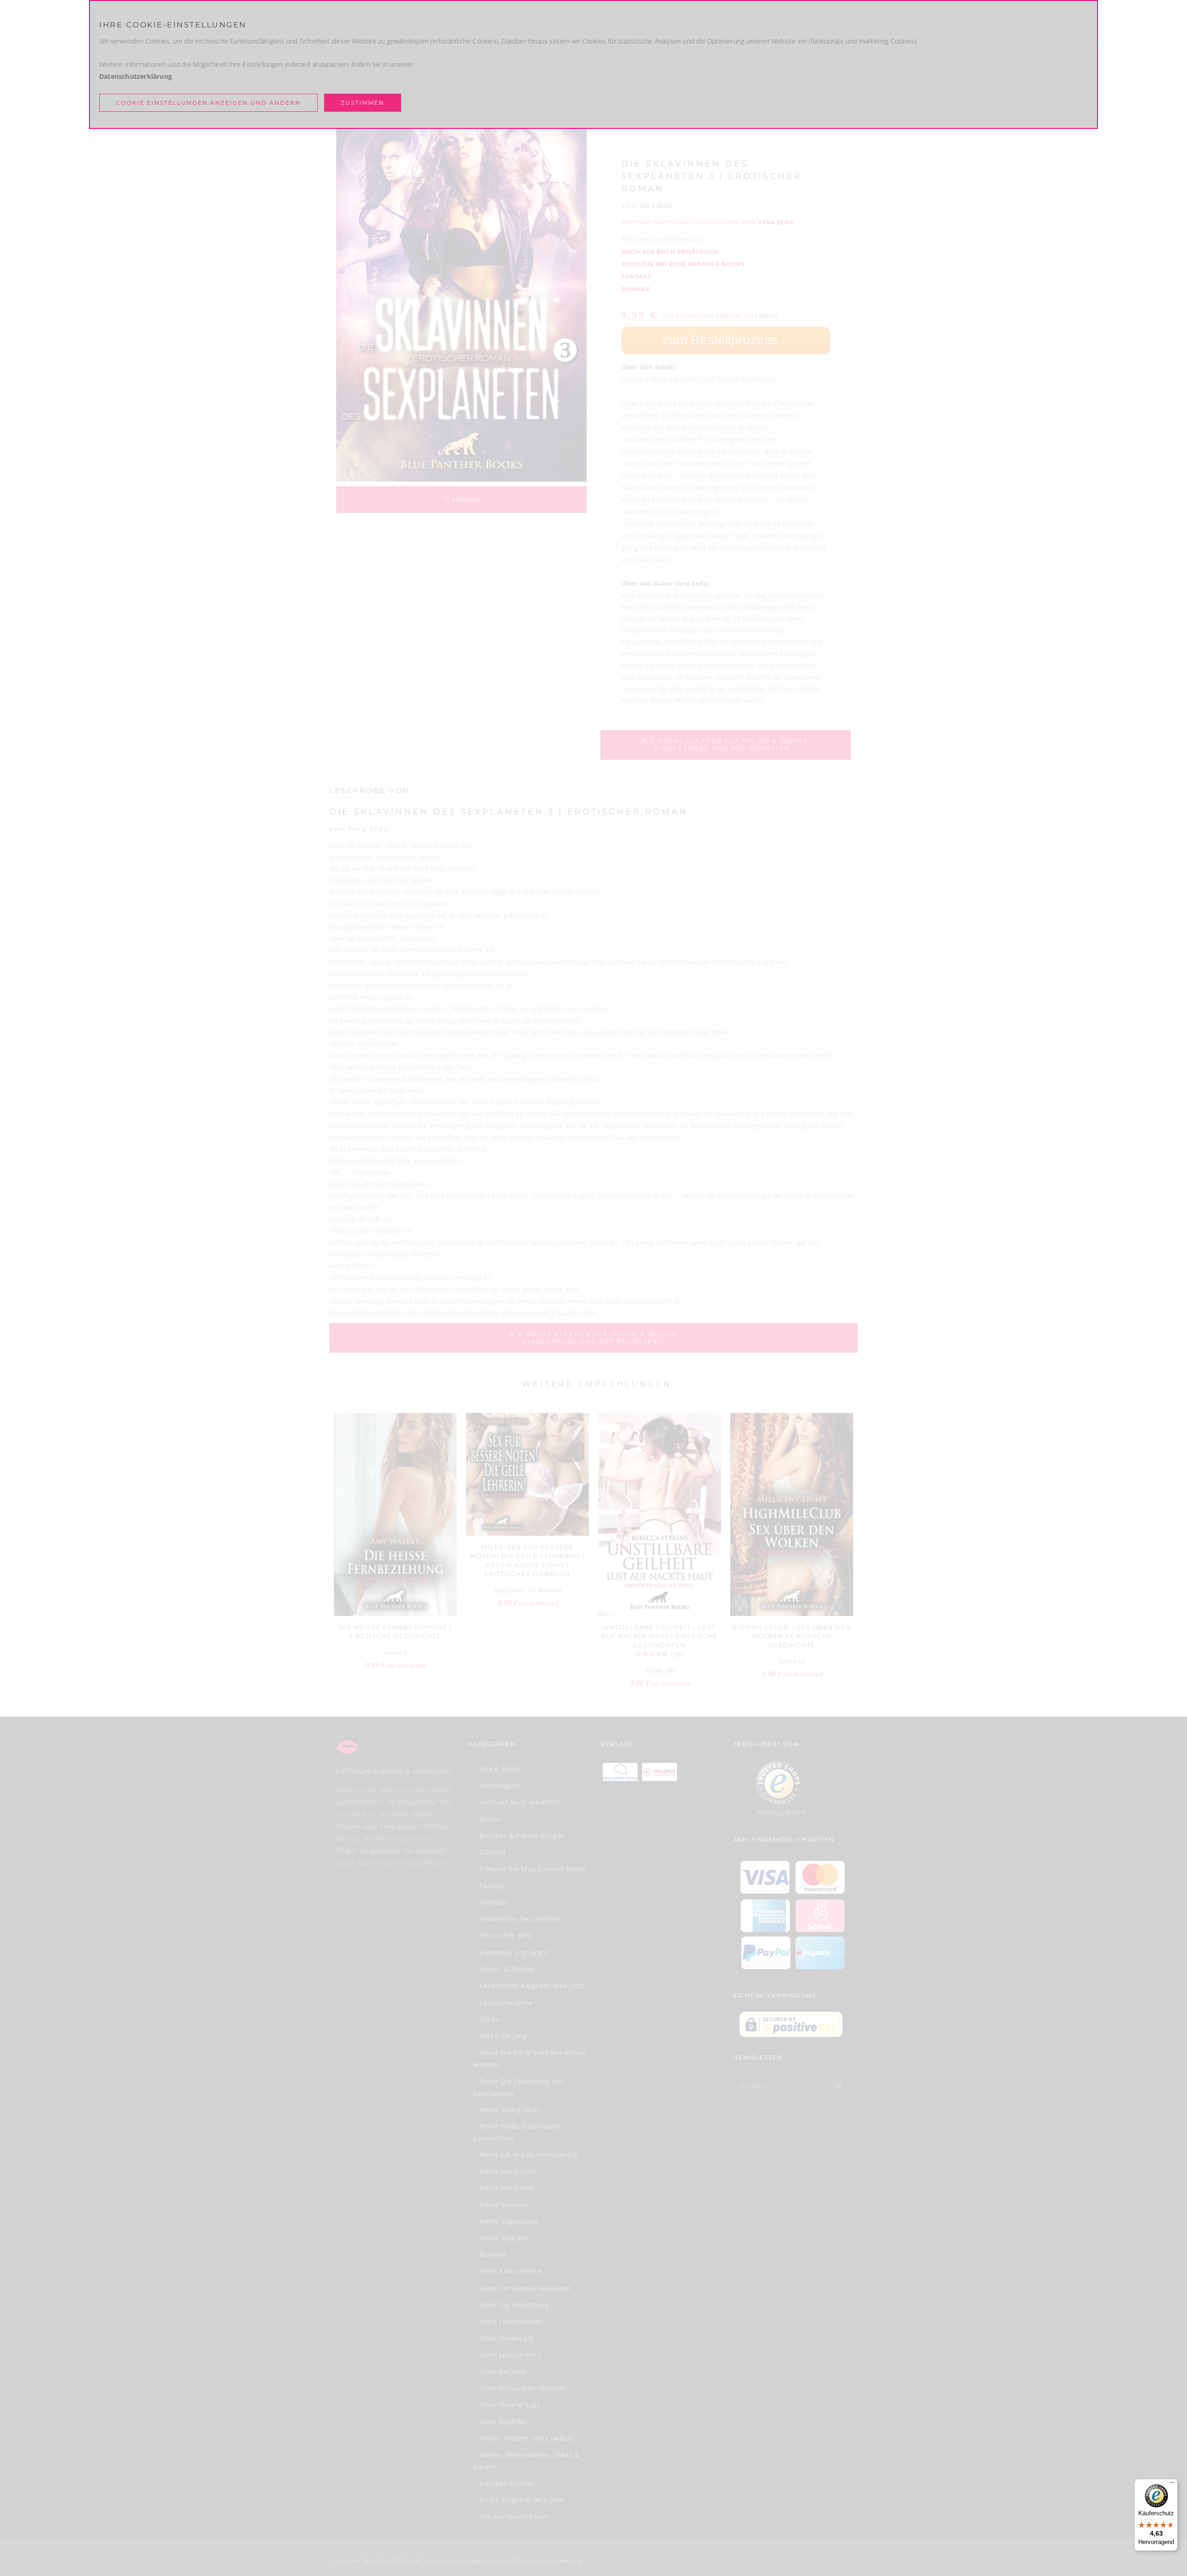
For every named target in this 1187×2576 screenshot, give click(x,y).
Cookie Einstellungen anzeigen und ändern (208, 103)
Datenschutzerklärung (136, 76)
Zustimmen (363, 103)
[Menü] (1172, 2485)
